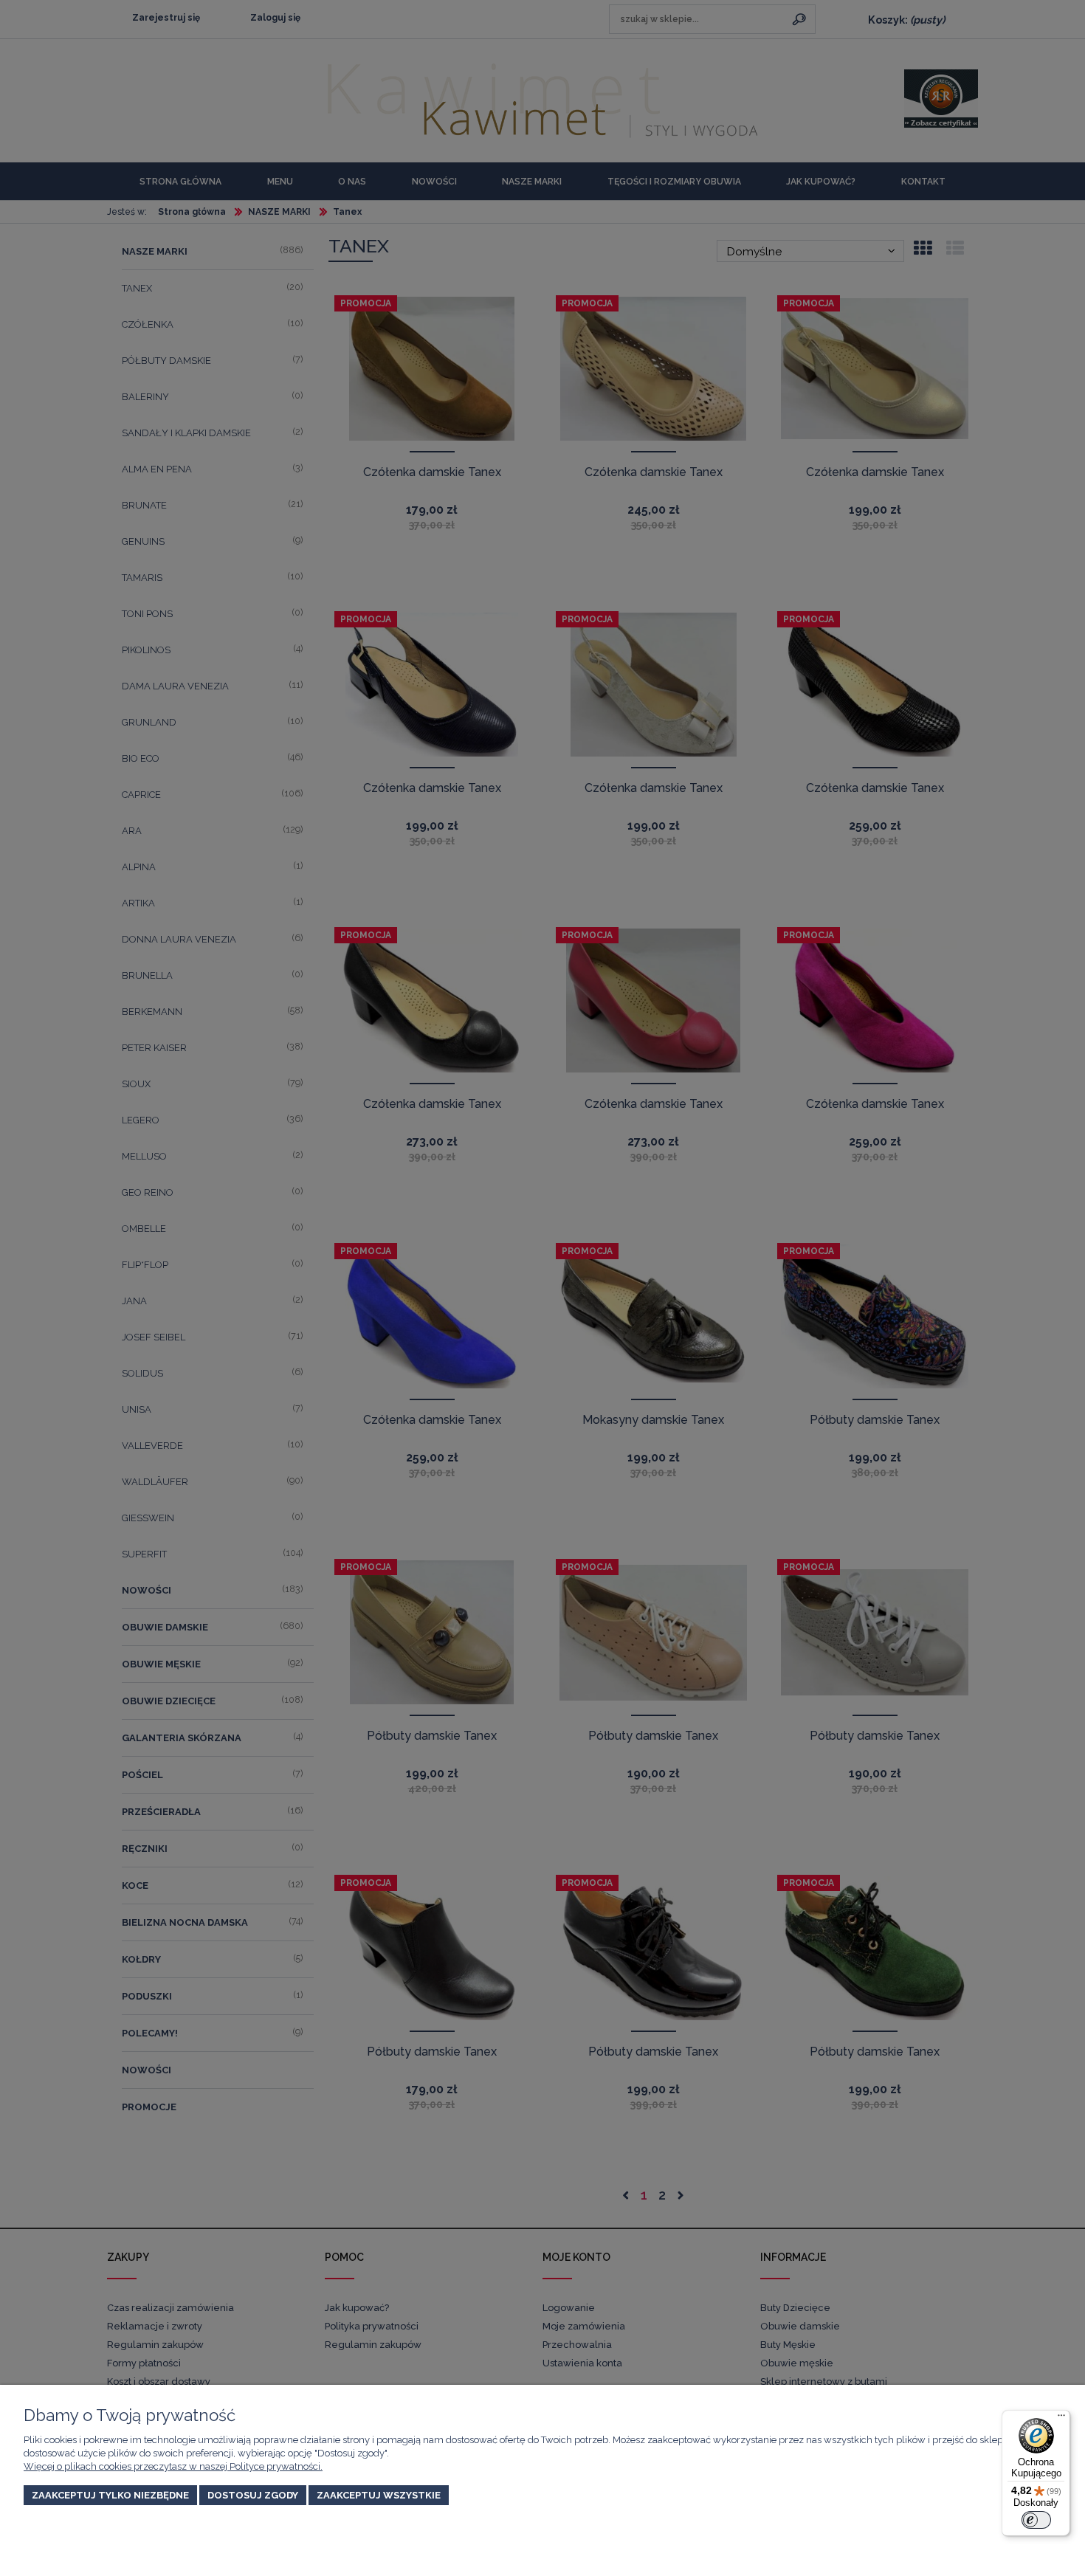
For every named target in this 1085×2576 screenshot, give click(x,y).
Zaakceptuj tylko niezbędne (110, 2495)
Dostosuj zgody (253, 2495)
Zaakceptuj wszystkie (379, 2495)
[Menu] (1061, 2419)
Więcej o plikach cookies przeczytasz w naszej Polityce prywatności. (173, 2466)
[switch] (1036, 2520)
